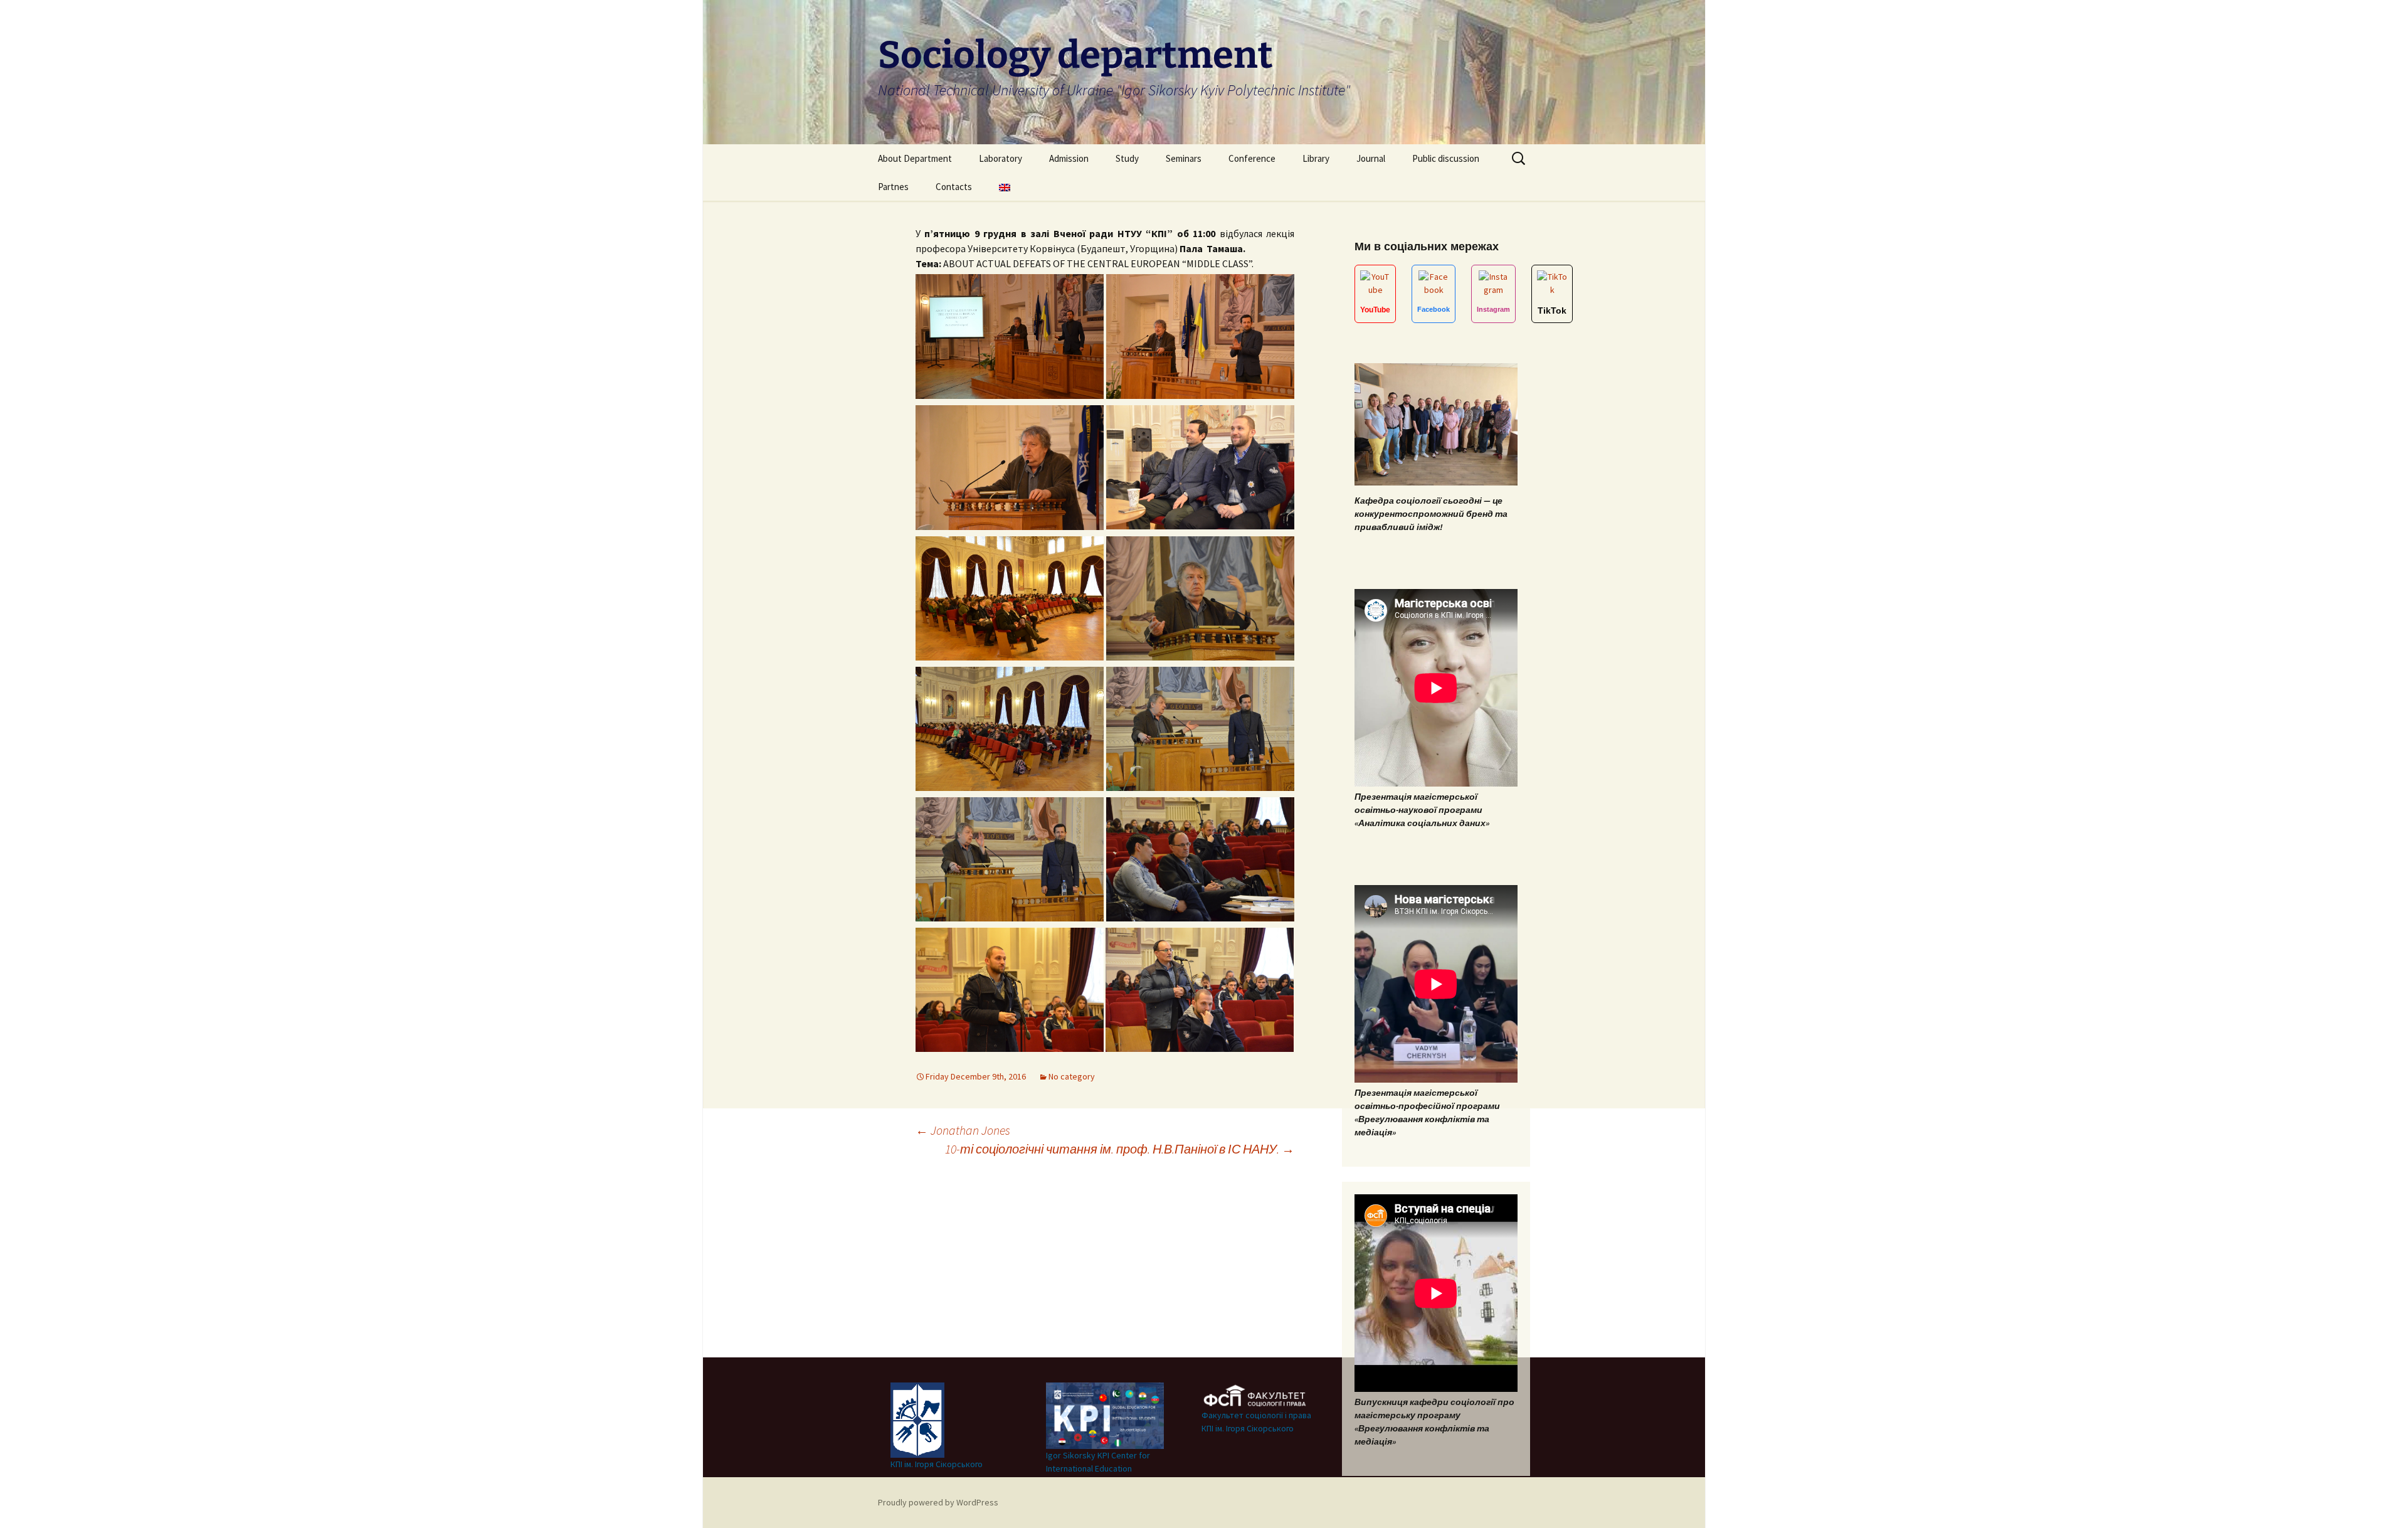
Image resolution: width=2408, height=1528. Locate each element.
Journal (1371, 158)
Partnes (893, 187)
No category (1072, 1076)
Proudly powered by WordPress (938, 1502)
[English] (1005, 187)
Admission (1069, 158)
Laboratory (1001, 158)
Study (1127, 158)
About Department (915, 158)
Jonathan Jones (963, 1130)
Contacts (954, 187)
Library (1316, 158)
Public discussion (1446, 158)
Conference (1252, 158)
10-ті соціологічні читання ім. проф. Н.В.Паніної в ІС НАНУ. (1120, 1149)
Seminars (1184, 158)
